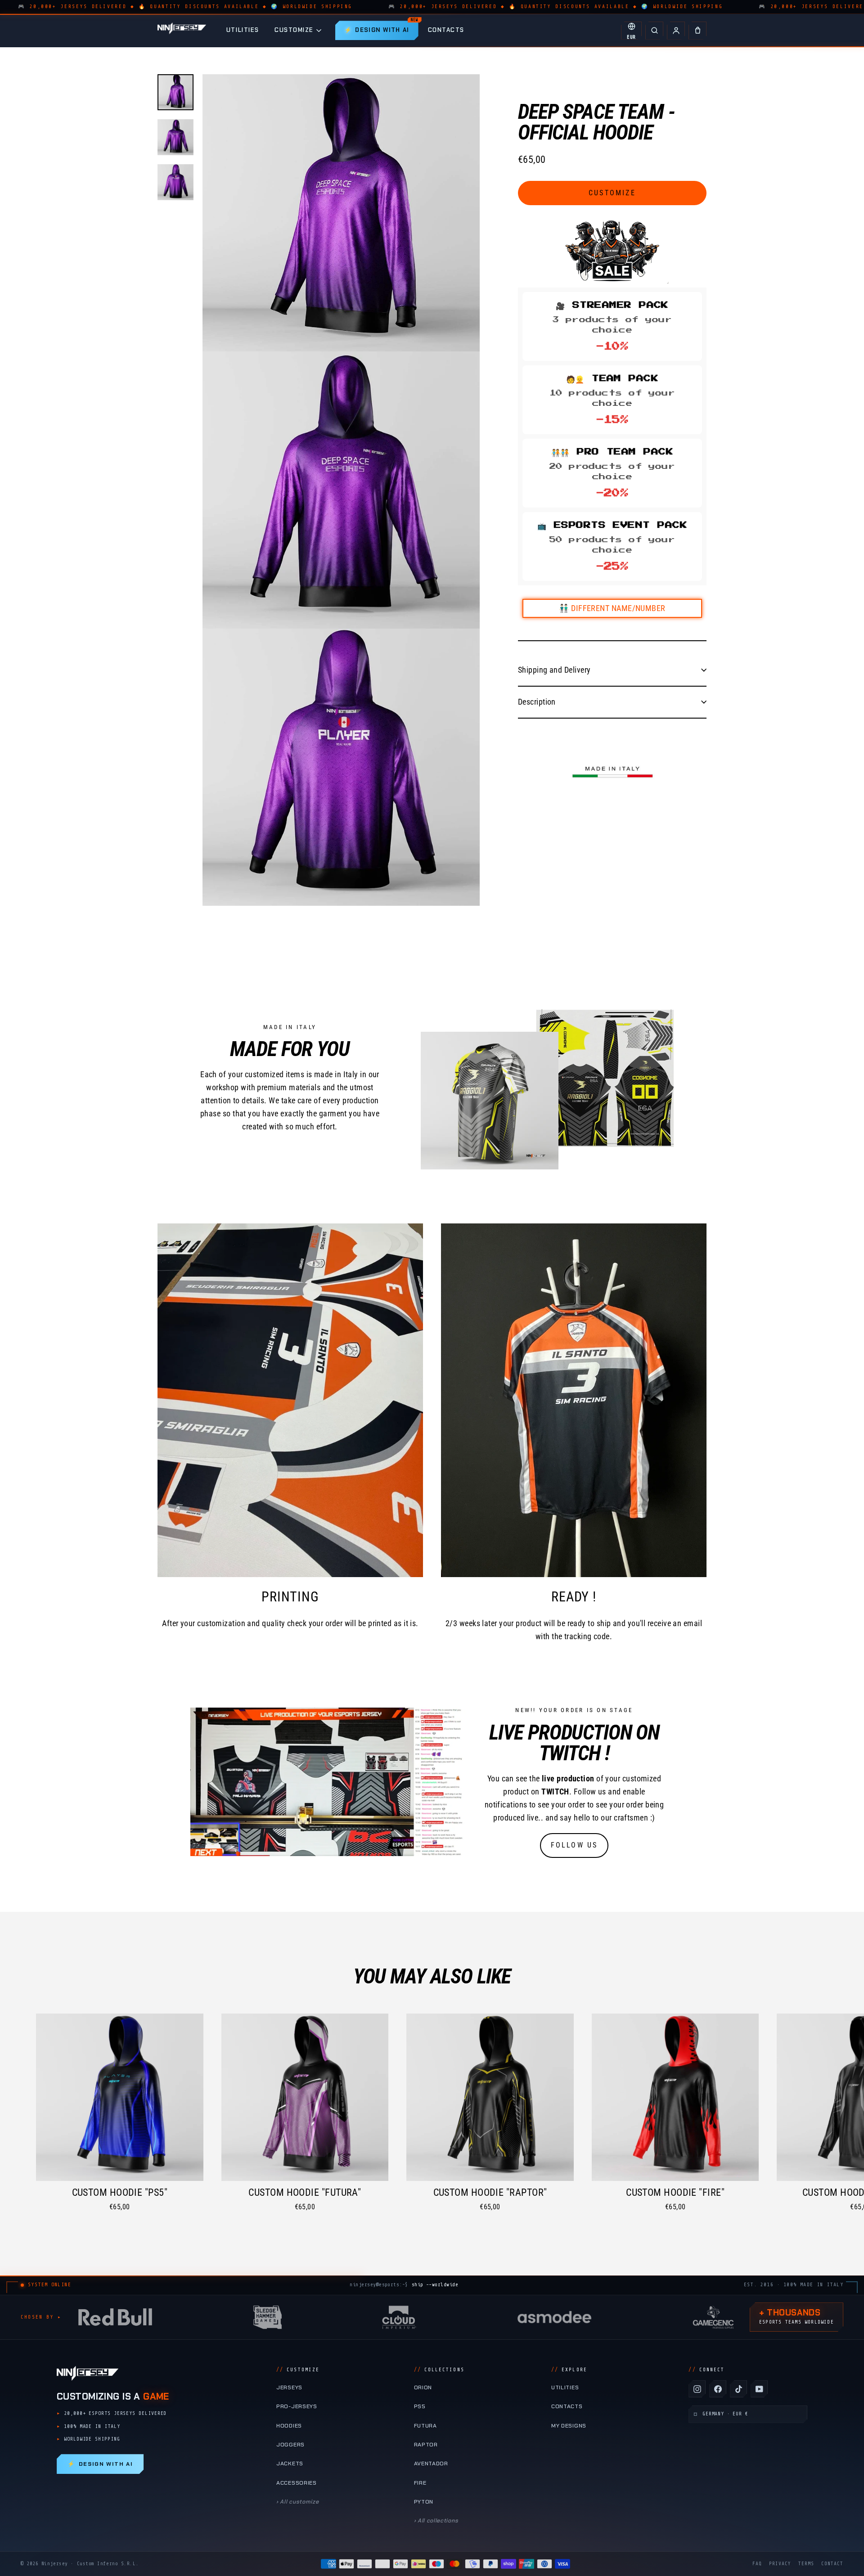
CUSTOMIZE (294, 30)
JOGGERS (290, 2445)
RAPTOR (426, 2445)
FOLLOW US (574, 1845)
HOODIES (289, 2426)
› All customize (297, 2502)
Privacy (780, 2564)
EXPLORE (569, 2370)
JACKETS (290, 2464)
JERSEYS (289, 2387)
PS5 (420, 2406)
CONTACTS (446, 30)
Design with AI (100, 2464)
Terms (806, 2564)
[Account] (676, 31)
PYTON (424, 2502)
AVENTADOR (431, 2464)
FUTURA (425, 2426)
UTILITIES (243, 30)
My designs (569, 2426)
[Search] (654, 31)
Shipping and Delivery (554, 670)
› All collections (436, 2521)
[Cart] (697, 31)
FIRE (420, 2483)
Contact (832, 2564)
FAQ (757, 2564)
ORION (423, 2387)
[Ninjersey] (182, 30)
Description (537, 701)
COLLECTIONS (439, 2370)
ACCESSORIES (297, 2483)
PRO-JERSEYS (297, 2406)
